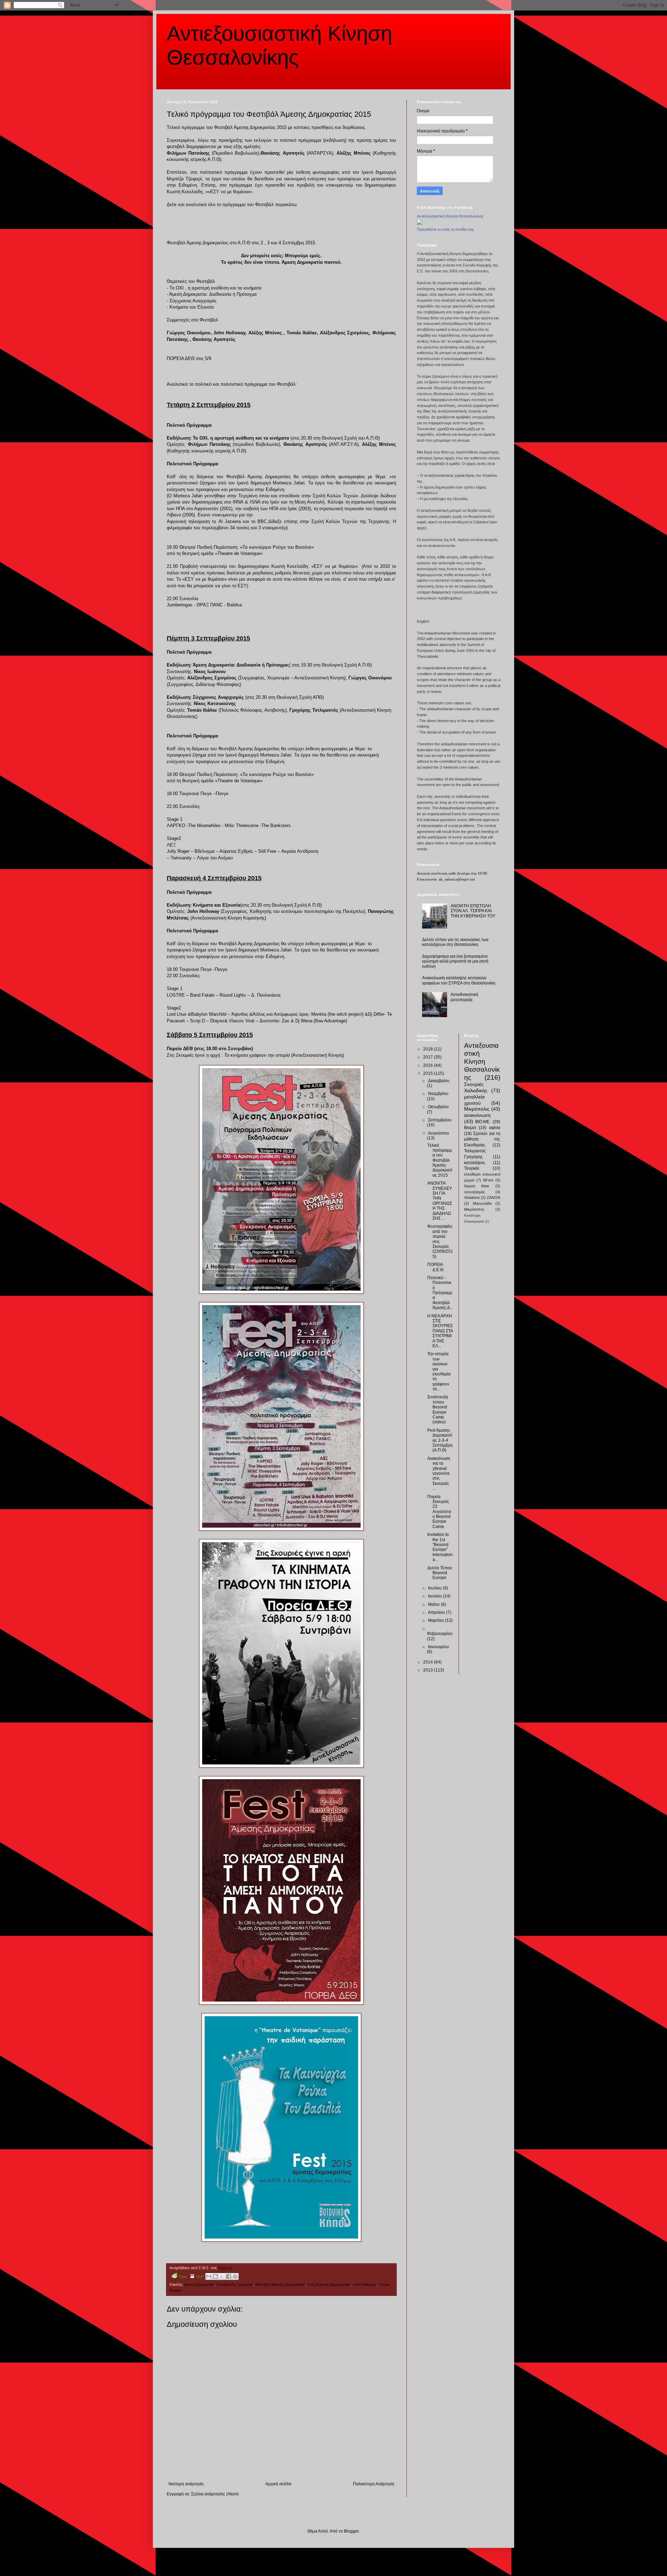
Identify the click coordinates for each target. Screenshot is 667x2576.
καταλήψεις (475, 1163)
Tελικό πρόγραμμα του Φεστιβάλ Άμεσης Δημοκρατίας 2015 (440, 1160)
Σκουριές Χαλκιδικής (476, 1087)
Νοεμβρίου (438, 1094)
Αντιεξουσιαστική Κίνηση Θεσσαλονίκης (450, 216)
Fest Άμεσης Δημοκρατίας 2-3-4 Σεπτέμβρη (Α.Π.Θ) (440, 1440)
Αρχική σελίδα (278, 2484)
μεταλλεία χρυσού (474, 1100)
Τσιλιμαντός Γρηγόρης (234, 2284)
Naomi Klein (477, 1186)
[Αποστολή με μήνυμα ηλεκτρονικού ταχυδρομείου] (209, 2276)
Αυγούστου (439, 1133)
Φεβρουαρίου (440, 1634)
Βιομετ (470, 1128)
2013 (429, 1670)
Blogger (351, 2531)
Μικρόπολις (477, 1109)
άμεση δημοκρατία (199, 2284)
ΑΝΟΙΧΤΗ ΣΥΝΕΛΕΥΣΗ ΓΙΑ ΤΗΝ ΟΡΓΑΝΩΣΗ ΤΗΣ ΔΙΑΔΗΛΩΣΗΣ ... (440, 1201)
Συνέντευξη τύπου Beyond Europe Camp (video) (438, 1409)
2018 (429, 1049)
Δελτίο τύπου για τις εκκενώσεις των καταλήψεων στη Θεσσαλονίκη (455, 942)
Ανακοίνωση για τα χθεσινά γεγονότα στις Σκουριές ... (439, 1473)
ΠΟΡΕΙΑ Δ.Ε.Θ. (436, 1267)
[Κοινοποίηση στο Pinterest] (235, 2276)
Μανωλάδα (482, 1203)
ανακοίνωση (477, 1115)
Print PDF (192, 2277)
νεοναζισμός (475, 1192)
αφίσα (495, 1128)
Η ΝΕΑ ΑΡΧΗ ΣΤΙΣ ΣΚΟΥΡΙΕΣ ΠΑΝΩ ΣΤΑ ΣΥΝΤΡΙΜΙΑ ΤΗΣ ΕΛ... (440, 1331)
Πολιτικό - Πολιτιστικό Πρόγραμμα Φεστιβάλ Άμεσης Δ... (440, 1293)
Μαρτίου (437, 1620)
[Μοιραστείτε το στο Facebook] (229, 2276)
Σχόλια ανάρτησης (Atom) (215, 2494)
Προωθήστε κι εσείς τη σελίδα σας (445, 229)
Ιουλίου (435, 1588)
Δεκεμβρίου (439, 1081)
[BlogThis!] (215, 2276)
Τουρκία (472, 1168)
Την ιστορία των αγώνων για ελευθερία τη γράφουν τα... (439, 1371)
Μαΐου (434, 1604)
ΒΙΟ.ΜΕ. (483, 1122)
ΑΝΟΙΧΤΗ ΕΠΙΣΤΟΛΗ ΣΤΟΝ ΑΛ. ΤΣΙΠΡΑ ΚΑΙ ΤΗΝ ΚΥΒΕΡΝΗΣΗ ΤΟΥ (473, 911)
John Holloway (364, 2284)
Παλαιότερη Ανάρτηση (374, 2484)
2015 (429, 1073)
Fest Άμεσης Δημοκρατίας (329, 2284)
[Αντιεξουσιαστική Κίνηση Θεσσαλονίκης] (420, 223)
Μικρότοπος (474, 1209)
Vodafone (472, 1197)
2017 (429, 1057)
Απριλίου (437, 1612)
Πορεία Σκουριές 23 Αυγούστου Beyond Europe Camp (439, 1512)
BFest (488, 1180)
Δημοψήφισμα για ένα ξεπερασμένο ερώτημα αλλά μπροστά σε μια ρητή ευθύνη (455, 961)
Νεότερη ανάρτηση (186, 2484)
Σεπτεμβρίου (440, 1120)
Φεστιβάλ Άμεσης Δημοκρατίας (280, 2284)
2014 (429, 1662)
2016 (429, 1065)
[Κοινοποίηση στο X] (222, 2276)
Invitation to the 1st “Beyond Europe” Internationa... (440, 1547)
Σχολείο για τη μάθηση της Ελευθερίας (482, 1139)
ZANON (493, 1197)
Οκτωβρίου (438, 1107)
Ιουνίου (435, 1596)
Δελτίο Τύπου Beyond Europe (440, 1573)
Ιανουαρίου (439, 1647)
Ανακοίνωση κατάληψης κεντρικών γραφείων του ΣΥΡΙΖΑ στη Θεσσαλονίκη (459, 980)
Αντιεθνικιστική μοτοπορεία (464, 997)
